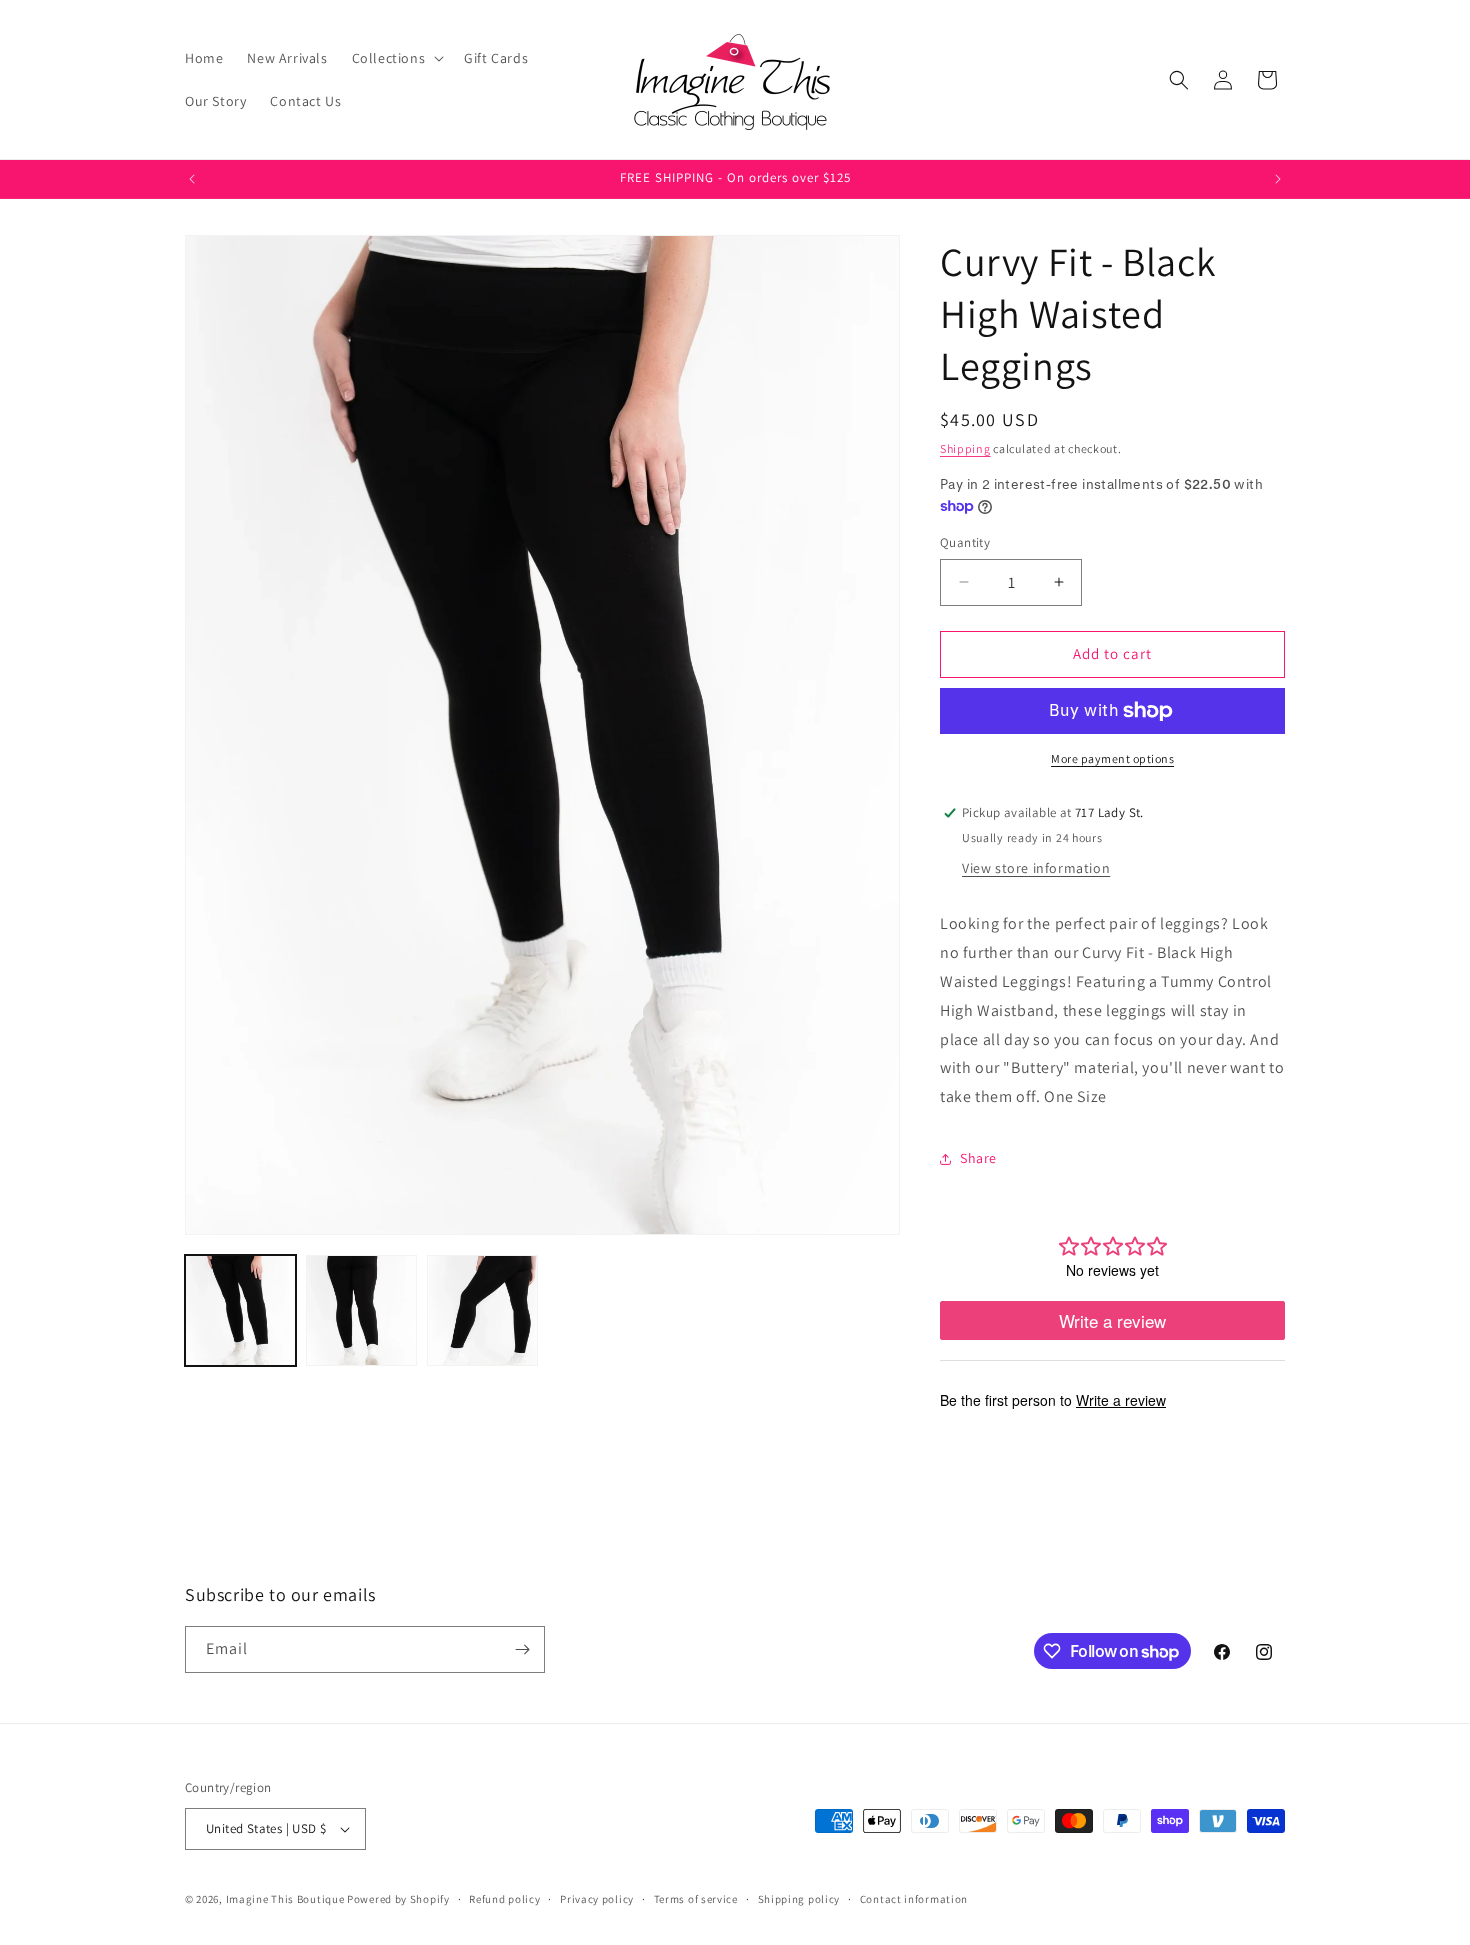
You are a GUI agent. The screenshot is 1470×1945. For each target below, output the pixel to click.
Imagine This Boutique (285, 1899)
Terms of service (696, 1899)
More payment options (1112, 758)
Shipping (965, 448)
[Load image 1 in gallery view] (240, 1310)
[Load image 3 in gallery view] (482, 1310)
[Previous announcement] (192, 179)
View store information (1036, 868)
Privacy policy (597, 1899)
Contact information (914, 1899)
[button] (396, 58)
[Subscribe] (522, 1649)
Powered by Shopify (398, 1899)
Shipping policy (799, 1899)
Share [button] (978, 1158)
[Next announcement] (1278, 179)
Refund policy (504, 1899)
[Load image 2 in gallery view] (361, 1310)
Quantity (965, 542)
